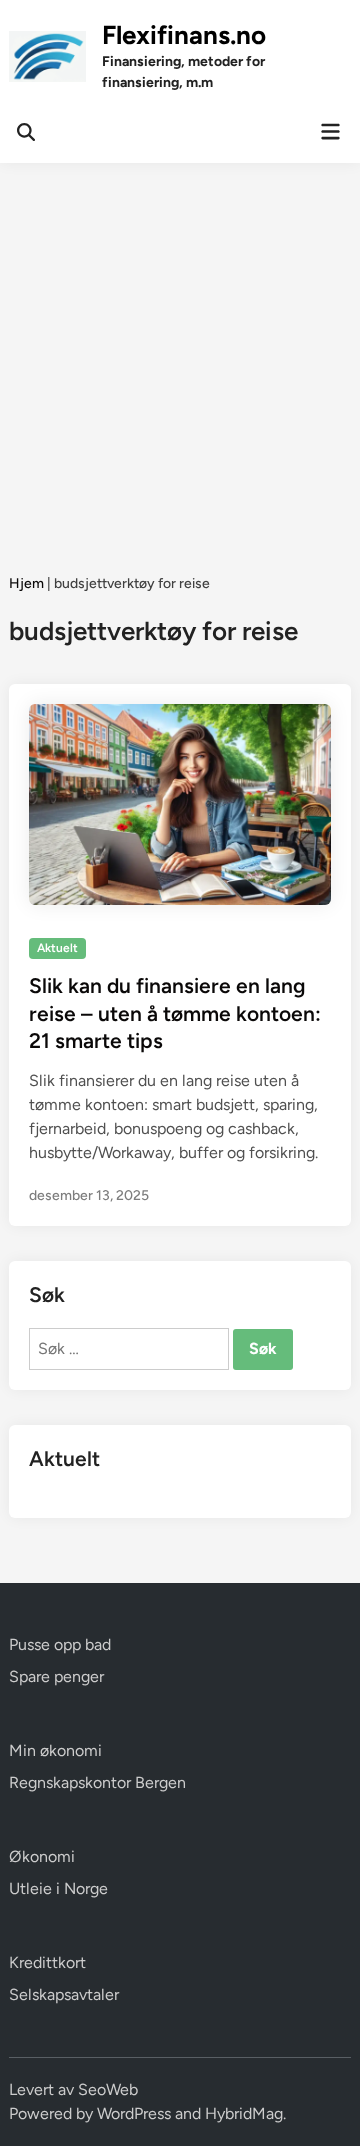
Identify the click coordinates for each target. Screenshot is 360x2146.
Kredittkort (47, 1962)
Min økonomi (55, 1750)
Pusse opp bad (60, 1644)
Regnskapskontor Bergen (97, 1782)
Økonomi (42, 1856)
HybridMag (244, 2113)
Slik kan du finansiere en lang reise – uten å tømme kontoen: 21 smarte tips (175, 1013)
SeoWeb (108, 2089)
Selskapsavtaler (64, 1994)
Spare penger (56, 1676)
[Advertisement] (180, 353)
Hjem (26, 583)
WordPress (134, 2113)
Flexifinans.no (184, 35)
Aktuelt (57, 948)
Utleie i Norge (58, 1888)
